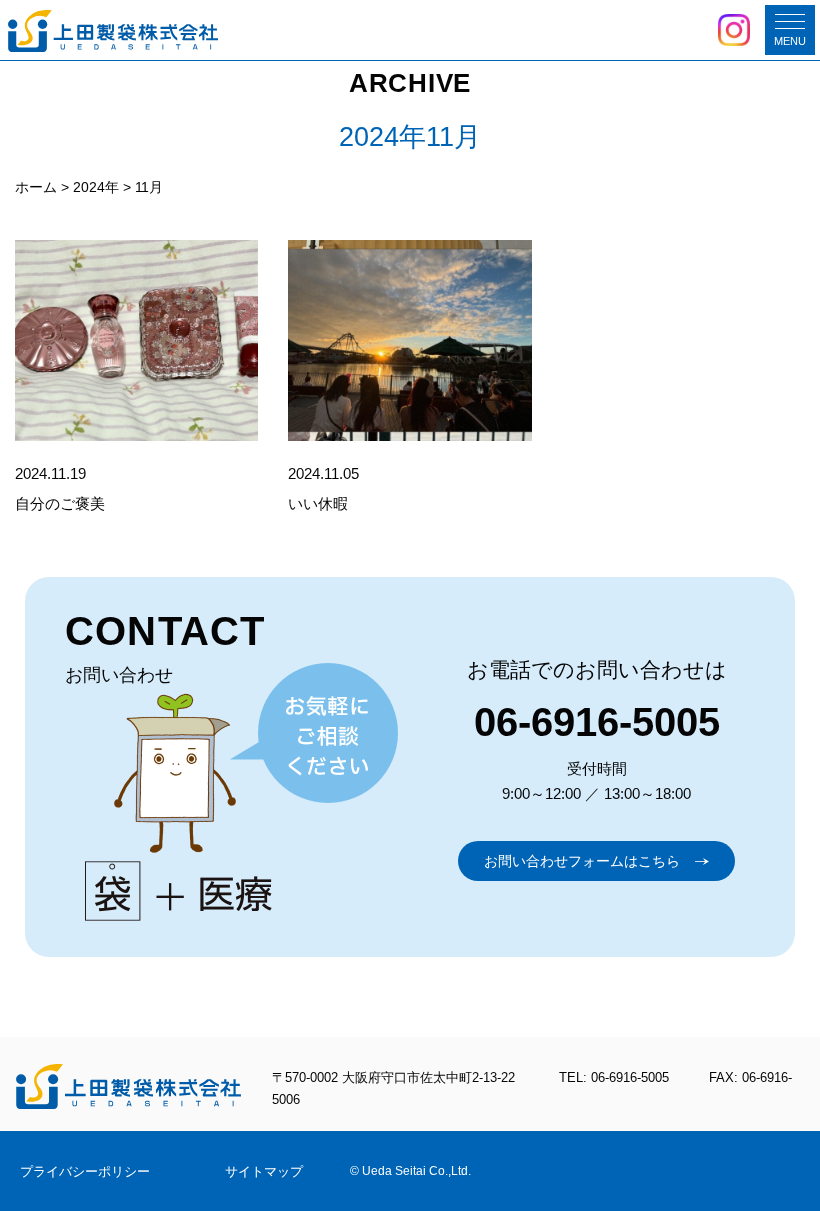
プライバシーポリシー (85, 1171)
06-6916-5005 (597, 722)
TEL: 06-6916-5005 (614, 1077)
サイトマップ (264, 1171)
